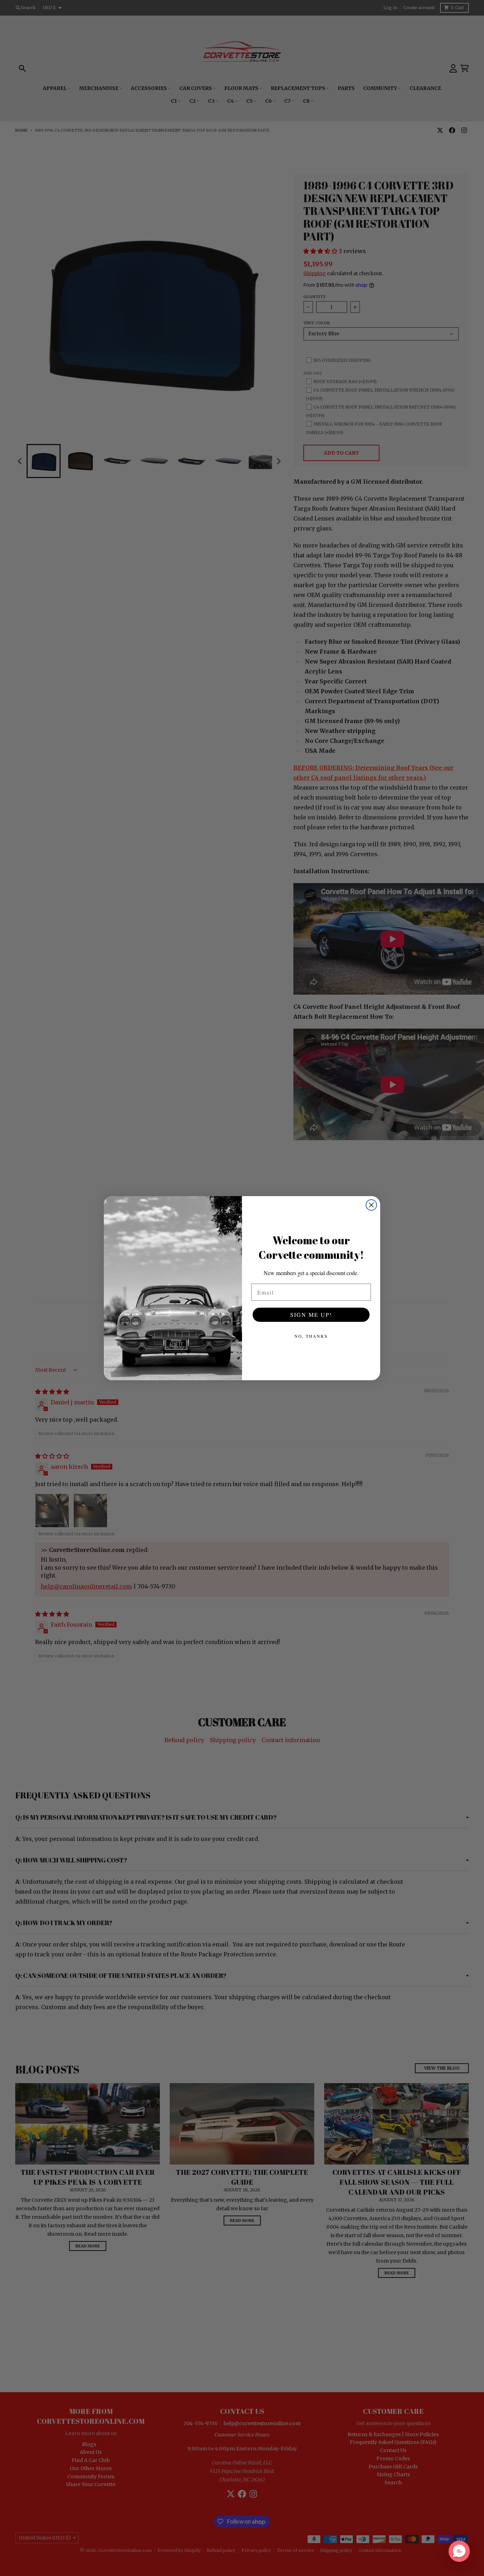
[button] (459, 2551)
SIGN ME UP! (311, 1315)
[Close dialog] (371, 1205)
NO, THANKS (311, 1336)
